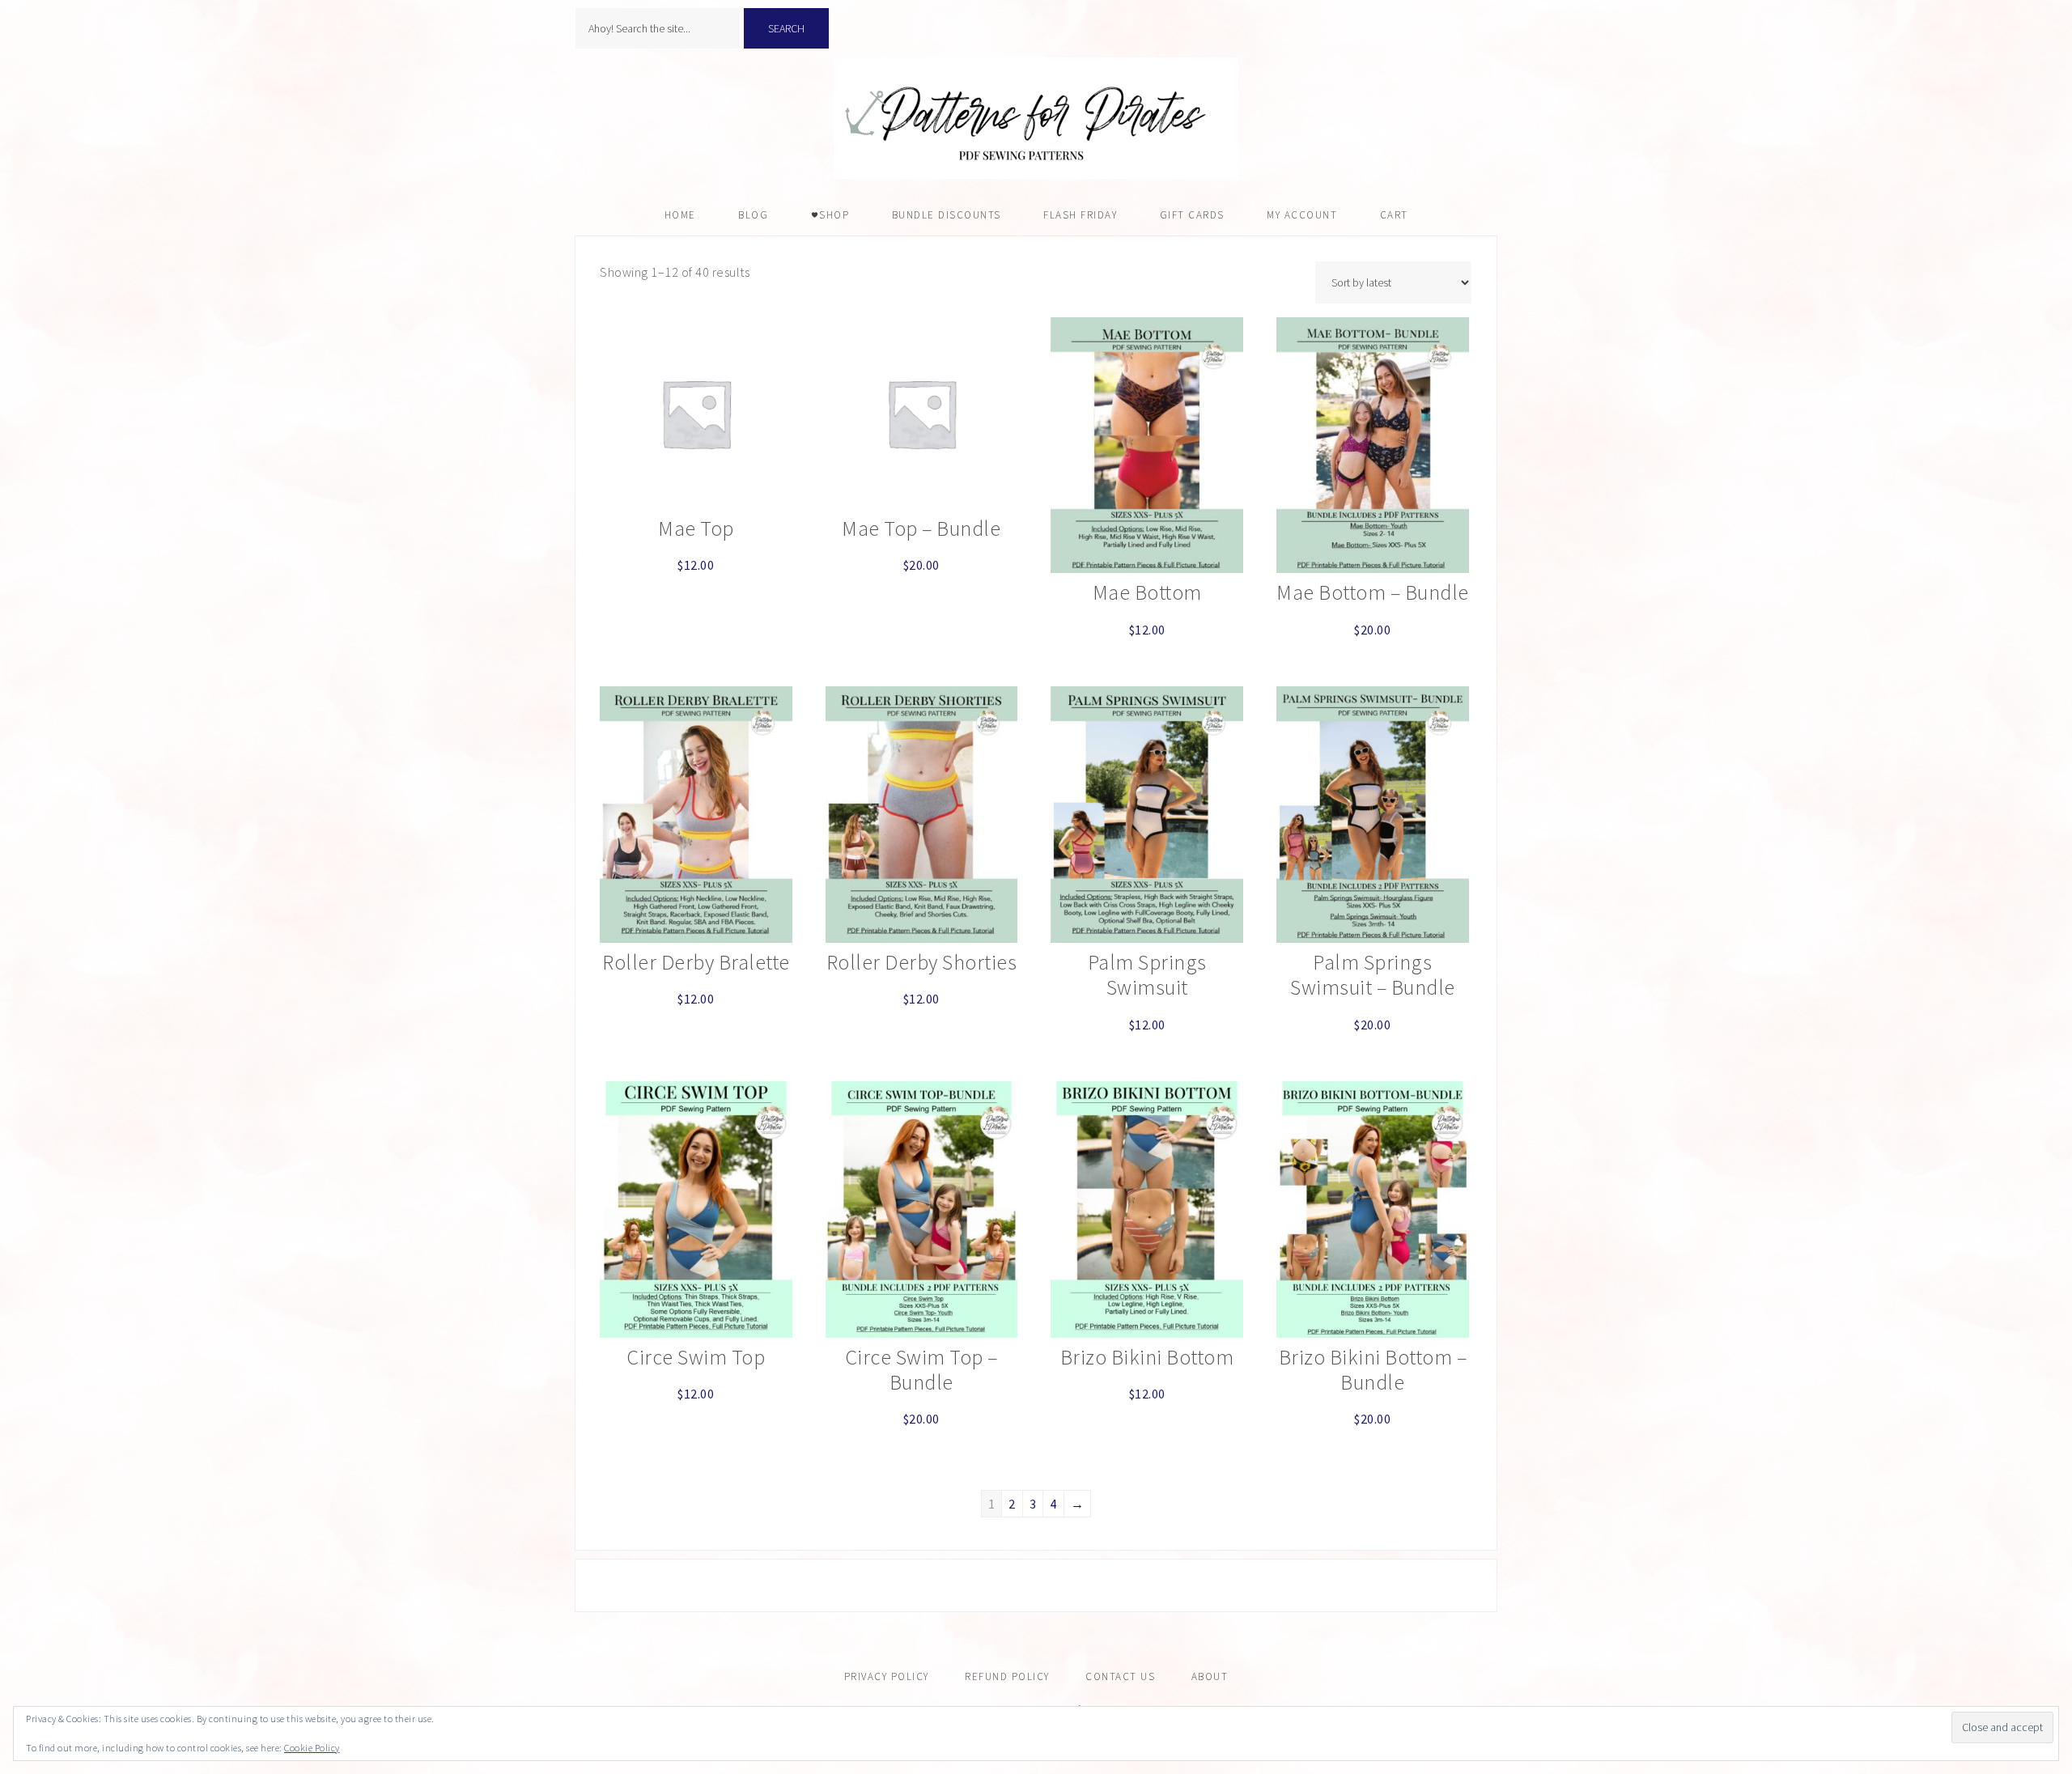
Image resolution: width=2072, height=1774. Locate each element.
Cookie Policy (312, 1748)
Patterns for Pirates (1036, 118)
